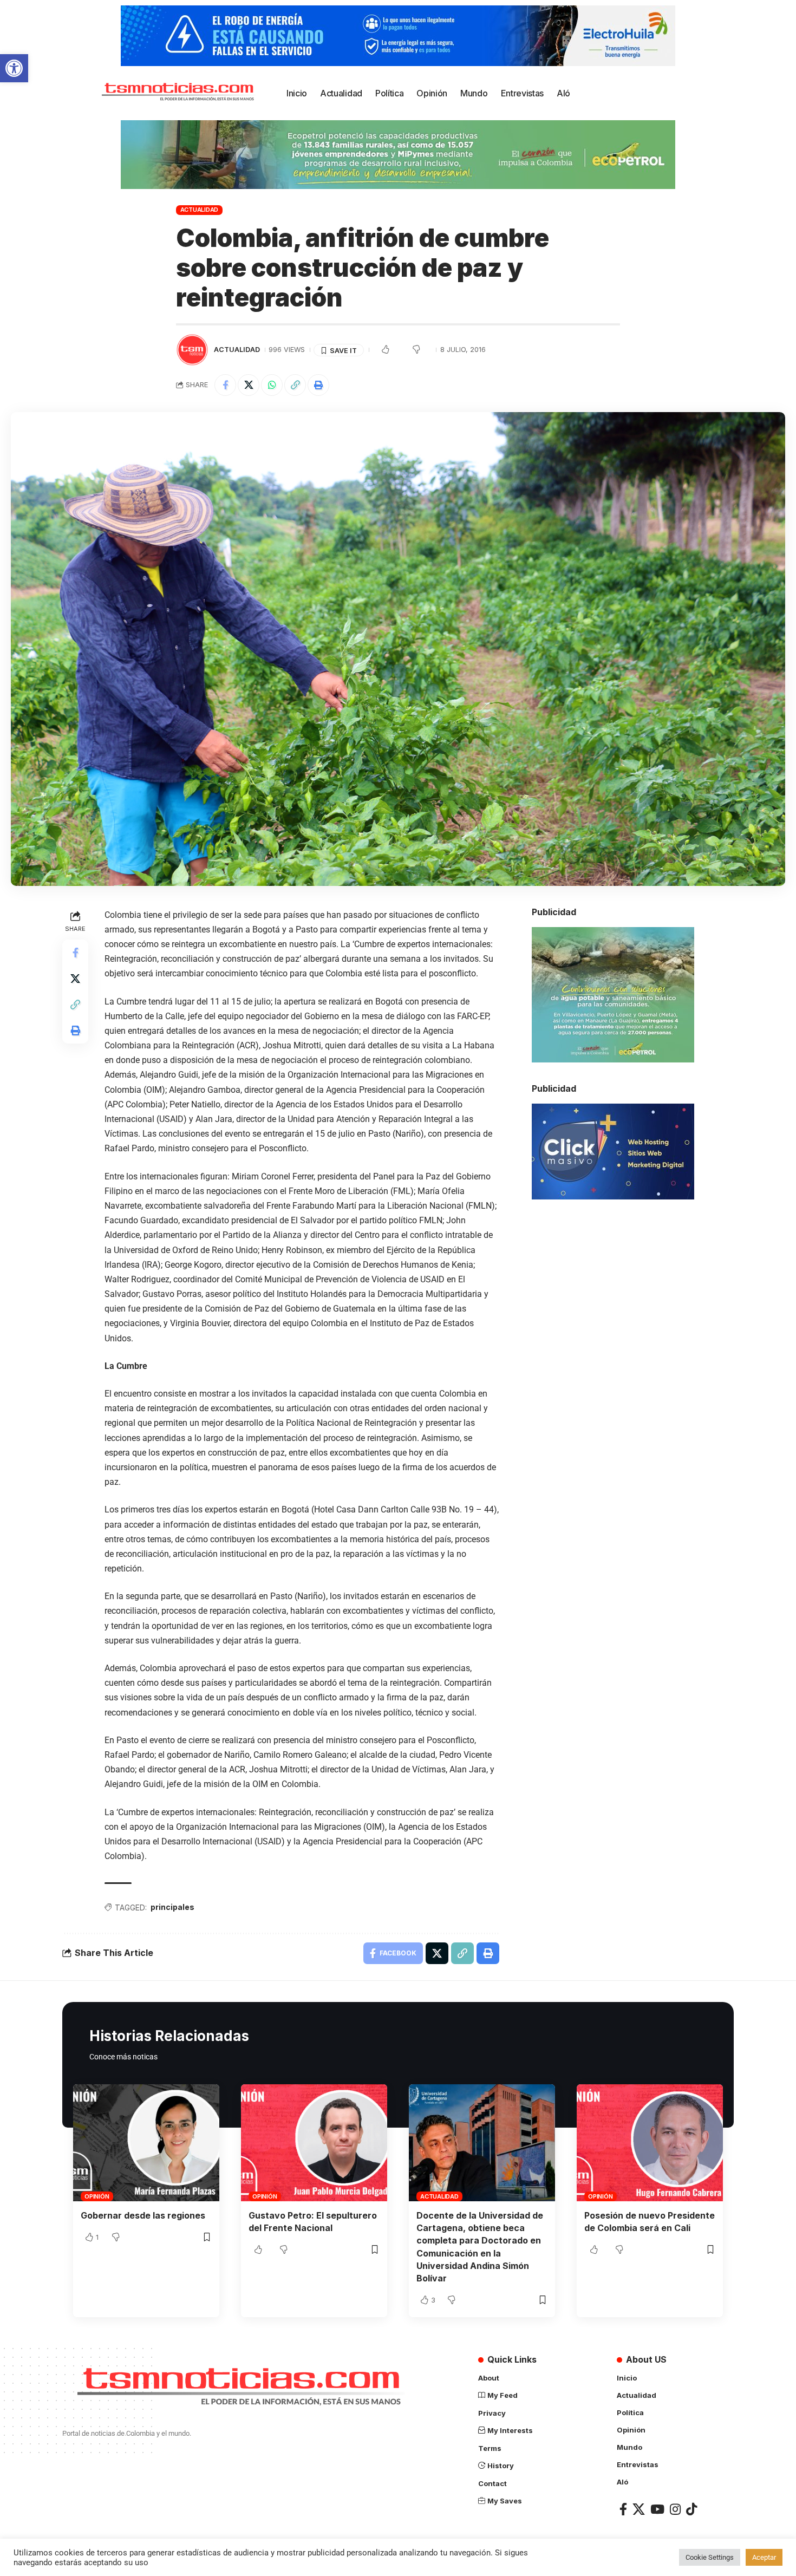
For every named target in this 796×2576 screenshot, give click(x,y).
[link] (14, 68)
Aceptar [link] (764, 2557)
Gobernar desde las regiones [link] (143, 2215)
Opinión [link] (97, 2196)
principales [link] (172, 1907)
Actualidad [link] (200, 210)
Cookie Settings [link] (710, 2557)
